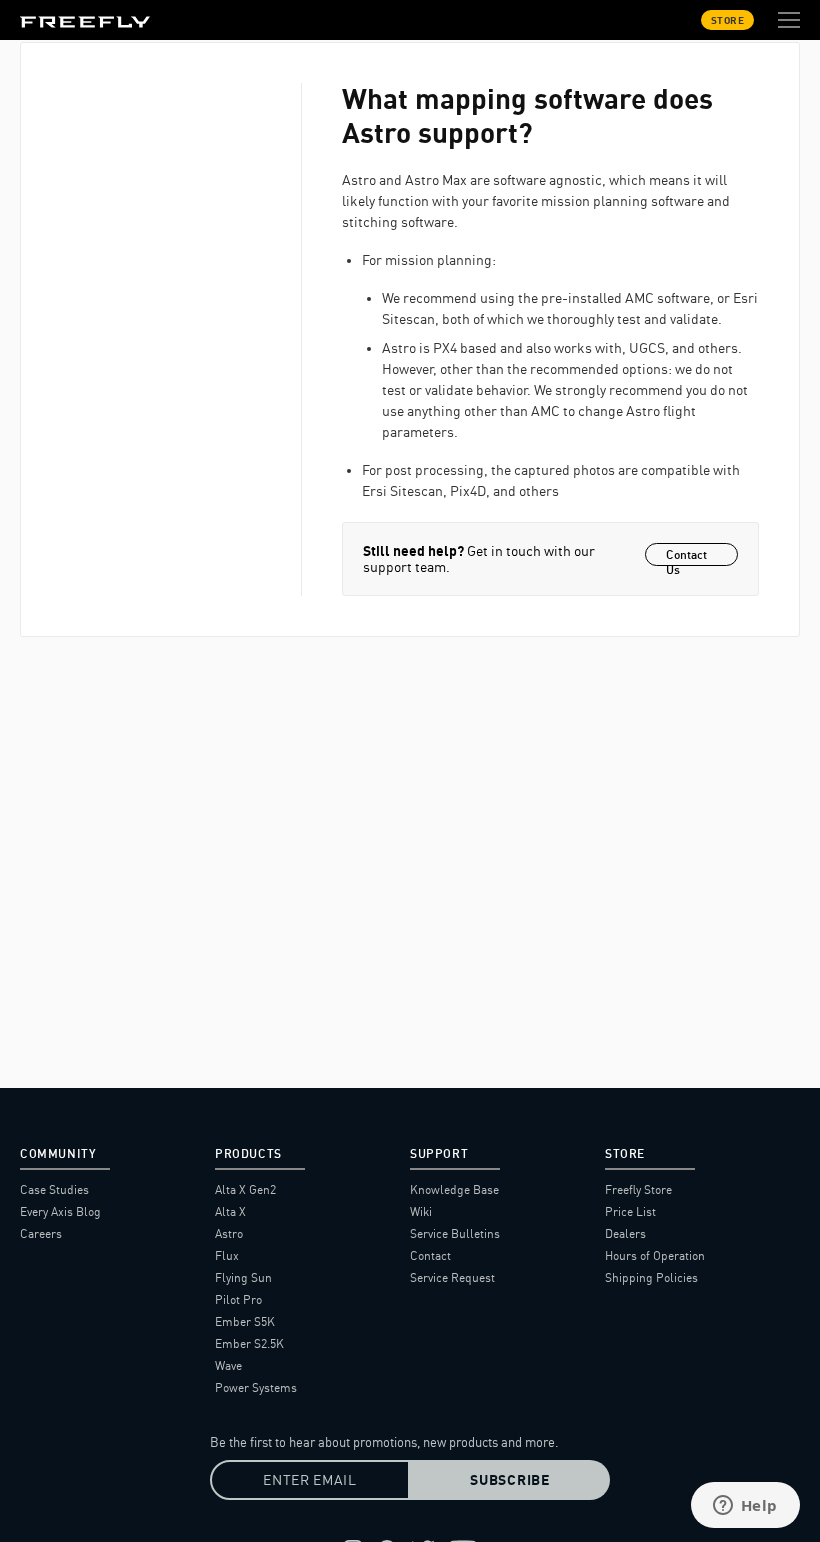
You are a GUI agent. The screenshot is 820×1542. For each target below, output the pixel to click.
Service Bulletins (455, 1233)
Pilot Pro (238, 1299)
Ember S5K (245, 1321)
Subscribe (509, 1480)
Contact (430, 1255)
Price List (630, 1211)
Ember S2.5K (249, 1343)
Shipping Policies (651, 1277)
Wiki (421, 1211)
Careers (41, 1233)
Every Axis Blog (60, 1211)
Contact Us (686, 556)
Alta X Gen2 (245, 1189)
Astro (229, 1233)
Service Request (452, 1277)
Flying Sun (243, 1277)
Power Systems (256, 1387)
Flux (227, 1255)
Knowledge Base (454, 1189)
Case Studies (54, 1189)
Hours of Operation (655, 1255)
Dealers (625, 1233)
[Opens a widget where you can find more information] (745, 1507)
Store (728, 20)
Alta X (230, 1211)
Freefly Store (638, 1189)
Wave (228, 1365)
